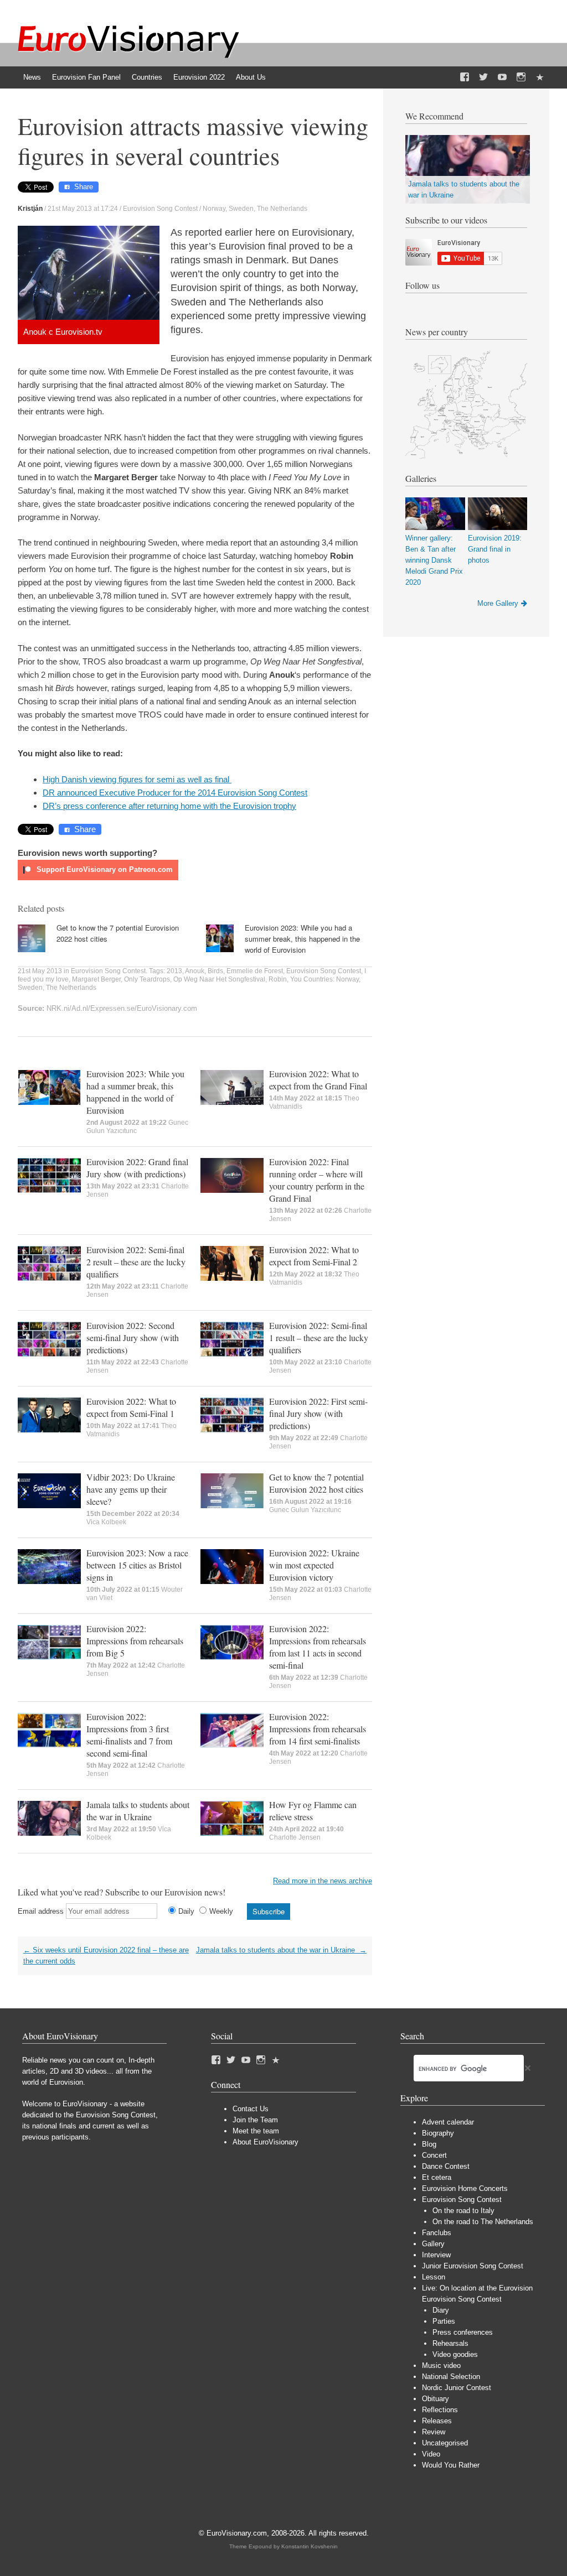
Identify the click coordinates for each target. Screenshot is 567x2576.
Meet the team (256, 2131)
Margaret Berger (96, 979)
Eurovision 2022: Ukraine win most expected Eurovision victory (314, 1565)
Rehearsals (450, 2343)
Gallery (433, 2244)
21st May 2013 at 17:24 (83, 209)
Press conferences (463, 2332)
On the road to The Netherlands (483, 2222)
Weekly (221, 1911)
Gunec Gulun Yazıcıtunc (305, 1510)
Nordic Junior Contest (457, 2388)
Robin (278, 979)
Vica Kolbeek (106, 1522)
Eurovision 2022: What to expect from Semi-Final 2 (314, 1256)
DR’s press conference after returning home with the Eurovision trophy (169, 806)
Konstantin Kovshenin (310, 2546)
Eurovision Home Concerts (465, 2188)
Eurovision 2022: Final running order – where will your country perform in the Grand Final (317, 1180)
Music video (441, 2365)
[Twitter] (483, 77)
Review (434, 2432)
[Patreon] (540, 77)
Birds (215, 971)
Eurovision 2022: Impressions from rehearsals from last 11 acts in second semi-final (318, 1647)
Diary (441, 2310)
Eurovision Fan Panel (86, 77)
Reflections (440, 2410)
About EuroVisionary (266, 2142)
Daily (186, 1911)
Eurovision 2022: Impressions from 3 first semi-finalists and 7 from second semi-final (129, 1735)
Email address (41, 1911)
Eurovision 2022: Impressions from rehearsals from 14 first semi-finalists (318, 1729)
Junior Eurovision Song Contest (473, 2266)
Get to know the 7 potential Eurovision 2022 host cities (316, 1483)
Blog (429, 2144)
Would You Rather (451, 2465)
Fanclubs (437, 2233)
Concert (434, 2155)
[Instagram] (521, 77)
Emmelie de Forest (255, 971)
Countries (147, 77)
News (32, 77)
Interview (436, 2255)
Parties (444, 2321)
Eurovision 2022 (199, 77)
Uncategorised (445, 2443)
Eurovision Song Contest (160, 209)
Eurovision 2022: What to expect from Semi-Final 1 (131, 1407)
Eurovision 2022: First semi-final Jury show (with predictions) (318, 1413)
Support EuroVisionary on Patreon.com (104, 869)
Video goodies (455, 2354)
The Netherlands (282, 209)
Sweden (241, 209)
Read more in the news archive (323, 1881)
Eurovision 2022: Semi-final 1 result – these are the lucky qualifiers (319, 1338)
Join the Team (255, 2120)
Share (84, 187)
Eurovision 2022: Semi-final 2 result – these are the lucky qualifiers (136, 1262)
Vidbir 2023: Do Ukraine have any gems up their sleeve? (131, 1489)
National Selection (451, 2377)
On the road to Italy (463, 2211)
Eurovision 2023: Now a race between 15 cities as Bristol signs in (137, 1565)
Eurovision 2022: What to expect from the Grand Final (318, 1080)
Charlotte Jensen (295, 1837)
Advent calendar (448, 2122)
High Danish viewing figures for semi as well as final (137, 779)
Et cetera (437, 2177)
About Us (251, 77)
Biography (438, 2133)
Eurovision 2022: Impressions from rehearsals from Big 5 (135, 1641)
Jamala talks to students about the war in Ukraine (138, 1811)
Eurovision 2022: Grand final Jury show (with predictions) (137, 1168)
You (296, 979)
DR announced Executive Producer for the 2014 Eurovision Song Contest (175, 793)
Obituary (435, 2399)
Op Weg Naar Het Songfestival (219, 979)
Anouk (195, 971)
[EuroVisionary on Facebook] (465, 77)
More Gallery (498, 603)
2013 (174, 971)
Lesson (434, 2277)
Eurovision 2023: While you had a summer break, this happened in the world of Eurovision (302, 939)
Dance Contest (446, 2166)
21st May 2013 (40, 971)
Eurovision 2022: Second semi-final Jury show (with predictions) (133, 1338)
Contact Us (251, 2109)
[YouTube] (502, 77)
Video (431, 2454)
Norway (214, 209)
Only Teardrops (147, 979)
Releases (437, 2421)
